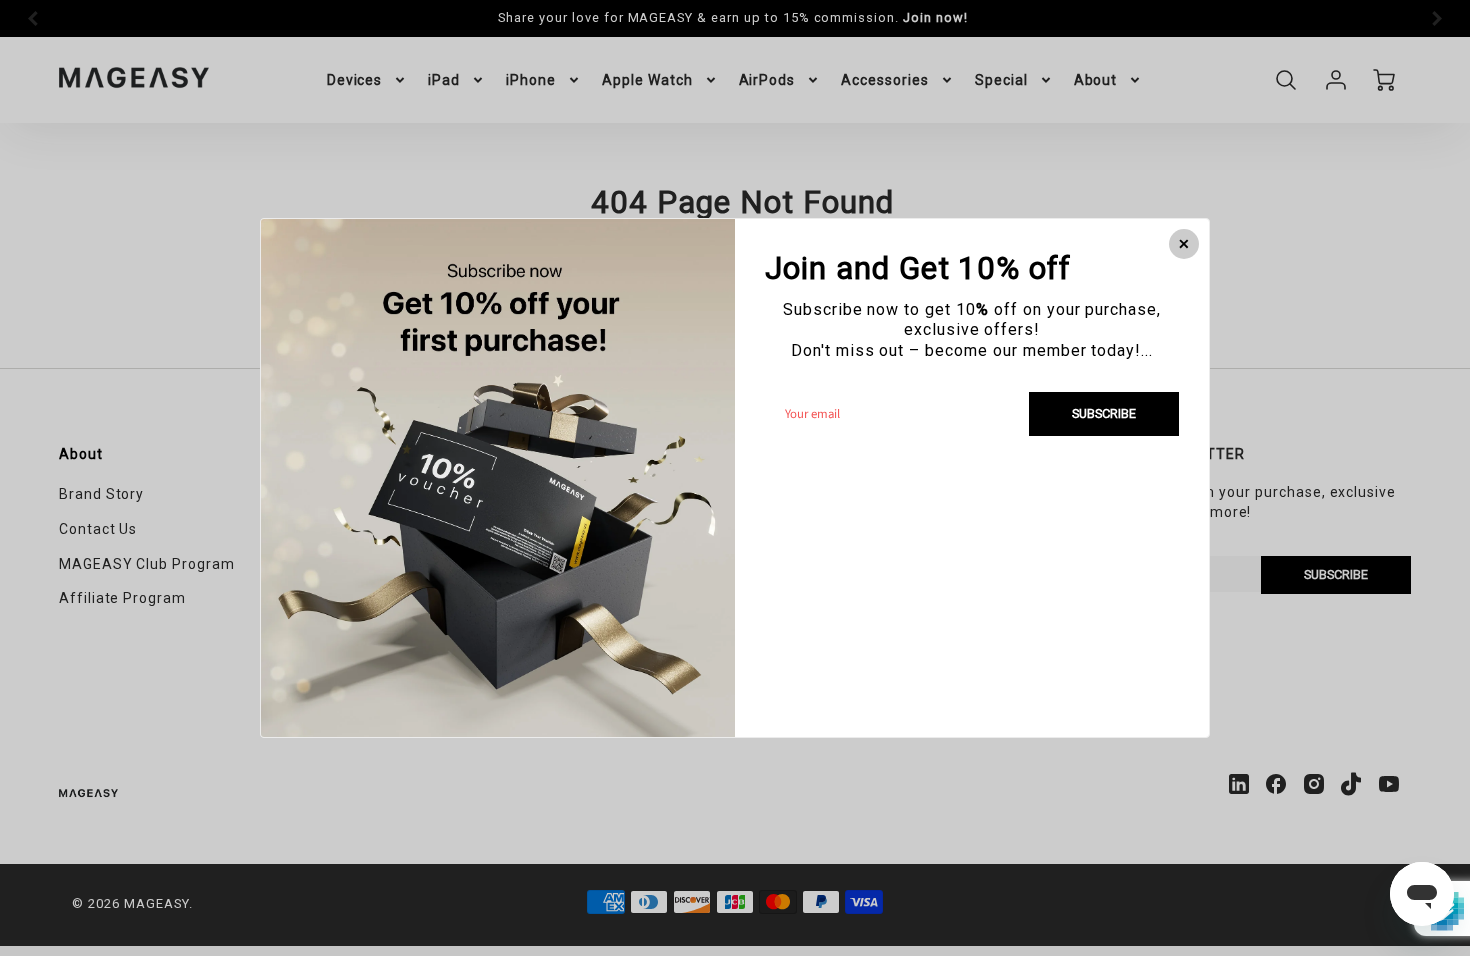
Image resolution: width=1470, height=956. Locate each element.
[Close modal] (1184, 244)
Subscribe (1104, 413)
